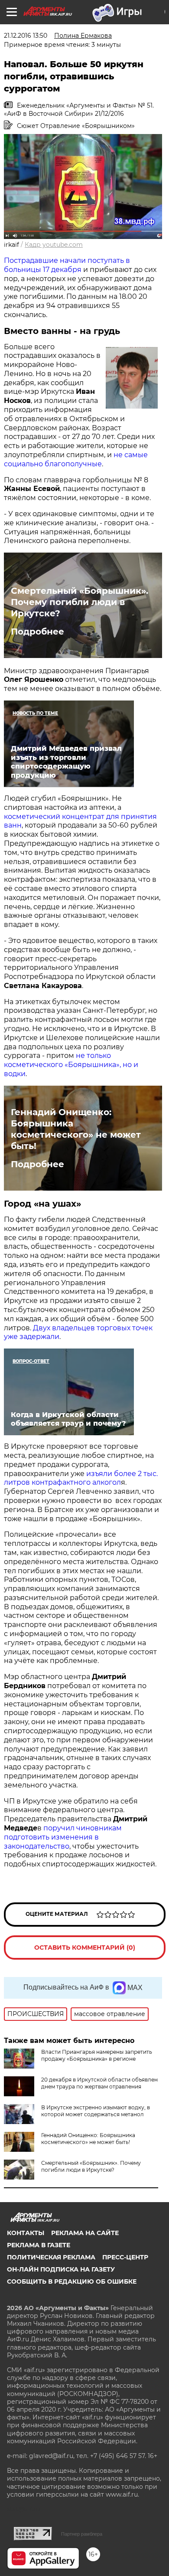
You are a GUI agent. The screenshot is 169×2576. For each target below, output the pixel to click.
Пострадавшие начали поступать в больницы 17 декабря (67, 265)
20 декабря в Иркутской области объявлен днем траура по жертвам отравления (99, 2083)
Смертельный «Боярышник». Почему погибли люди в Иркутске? (80, 602)
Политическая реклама (51, 2257)
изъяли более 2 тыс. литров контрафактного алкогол (81, 1478)
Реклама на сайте (85, 2233)
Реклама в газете (39, 2245)
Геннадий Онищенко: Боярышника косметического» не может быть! (76, 1129)
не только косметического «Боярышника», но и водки (71, 1065)
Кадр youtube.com (54, 245)
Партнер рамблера (82, 2534)
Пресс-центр (125, 2257)
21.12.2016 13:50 (26, 36)
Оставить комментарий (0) (85, 1948)
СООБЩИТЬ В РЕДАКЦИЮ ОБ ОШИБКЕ (72, 2281)
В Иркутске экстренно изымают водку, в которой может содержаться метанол (96, 2111)
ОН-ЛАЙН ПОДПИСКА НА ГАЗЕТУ (61, 2269)
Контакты (26, 2233)
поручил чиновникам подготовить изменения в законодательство (63, 1837)
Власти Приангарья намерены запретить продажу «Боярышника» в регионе (97, 2055)
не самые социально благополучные (76, 459)
